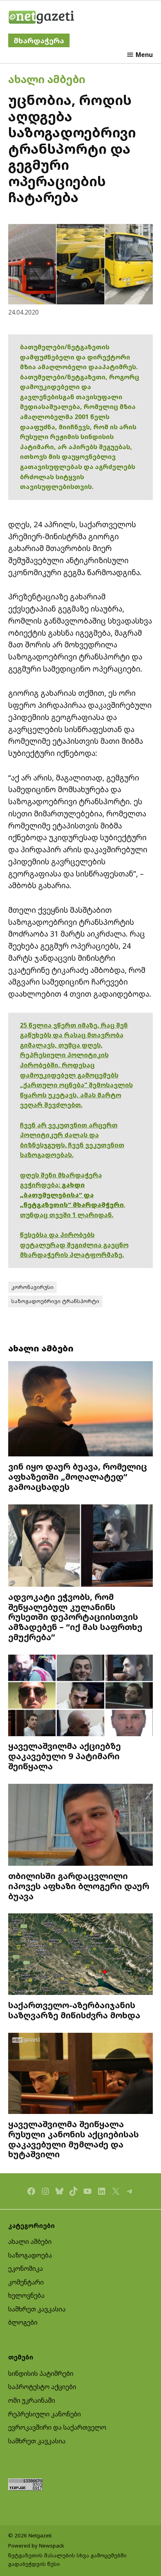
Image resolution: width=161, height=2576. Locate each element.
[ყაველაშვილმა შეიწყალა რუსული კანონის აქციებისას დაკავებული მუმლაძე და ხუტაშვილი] (81, 2074)
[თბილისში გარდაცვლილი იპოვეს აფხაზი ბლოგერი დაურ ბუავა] (81, 1826)
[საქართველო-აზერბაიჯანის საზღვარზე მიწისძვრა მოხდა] (81, 1955)
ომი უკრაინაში (32, 2400)
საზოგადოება (30, 2255)
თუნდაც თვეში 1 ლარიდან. (67, 1215)
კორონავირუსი (32, 1287)
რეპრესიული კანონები (45, 2414)
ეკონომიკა (26, 2268)
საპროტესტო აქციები (42, 2387)
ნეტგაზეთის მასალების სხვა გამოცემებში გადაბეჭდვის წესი (67, 2560)
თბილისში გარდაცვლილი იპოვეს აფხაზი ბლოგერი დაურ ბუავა (79, 1886)
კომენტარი (26, 2282)
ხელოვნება (26, 2295)
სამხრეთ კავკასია (37, 2309)
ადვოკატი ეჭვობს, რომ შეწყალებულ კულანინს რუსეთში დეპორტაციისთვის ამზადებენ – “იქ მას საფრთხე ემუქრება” (75, 1617)
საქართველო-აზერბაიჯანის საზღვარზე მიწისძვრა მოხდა (74, 2010)
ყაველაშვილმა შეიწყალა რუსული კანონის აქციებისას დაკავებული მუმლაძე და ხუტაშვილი (73, 2139)
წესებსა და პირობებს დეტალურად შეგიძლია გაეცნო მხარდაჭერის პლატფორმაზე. (74, 1245)
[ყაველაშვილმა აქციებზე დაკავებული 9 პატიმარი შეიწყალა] (81, 1696)
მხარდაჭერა (39, 40)
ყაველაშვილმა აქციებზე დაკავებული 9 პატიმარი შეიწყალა (64, 1756)
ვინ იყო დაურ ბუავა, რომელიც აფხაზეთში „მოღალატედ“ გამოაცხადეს (78, 1476)
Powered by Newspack (36, 2546)
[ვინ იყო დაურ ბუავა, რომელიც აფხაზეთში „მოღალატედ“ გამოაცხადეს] (81, 1410)
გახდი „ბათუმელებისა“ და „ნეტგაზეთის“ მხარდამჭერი (72, 1195)
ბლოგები (23, 2322)
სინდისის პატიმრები (41, 2373)
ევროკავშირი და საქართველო (57, 2427)
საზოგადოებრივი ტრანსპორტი (55, 1301)
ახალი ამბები (47, 79)
